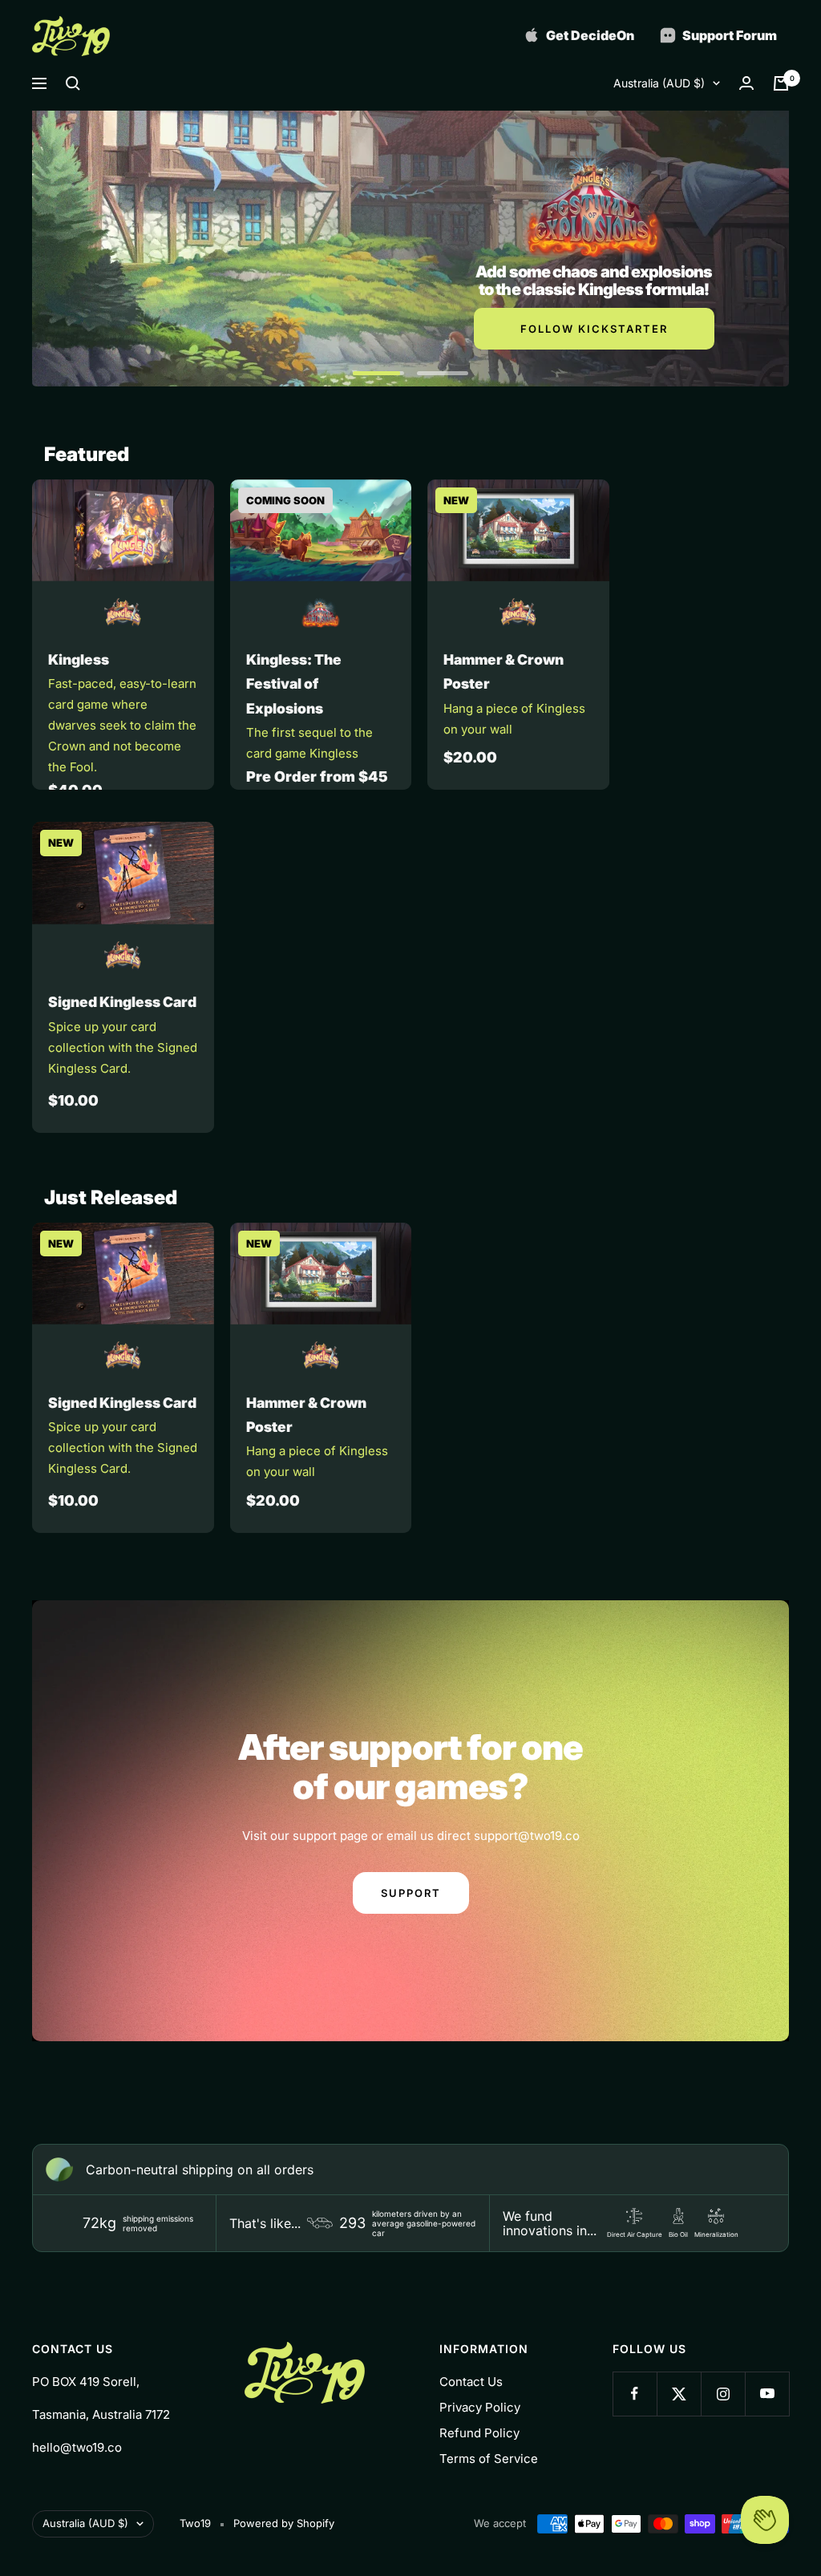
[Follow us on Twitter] (679, 2394)
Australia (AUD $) (659, 83)
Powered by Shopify (284, 2523)
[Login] (746, 83)
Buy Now (594, 346)
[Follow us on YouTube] (767, 2394)
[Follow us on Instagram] (723, 2394)
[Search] (73, 83)
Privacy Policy (480, 2407)
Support (411, 1893)
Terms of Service (489, 2459)
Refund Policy (479, 2433)
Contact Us (471, 2382)
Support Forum (728, 35)
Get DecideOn (589, 35)
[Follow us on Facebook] (635, 2394)
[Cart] (781, 83)
